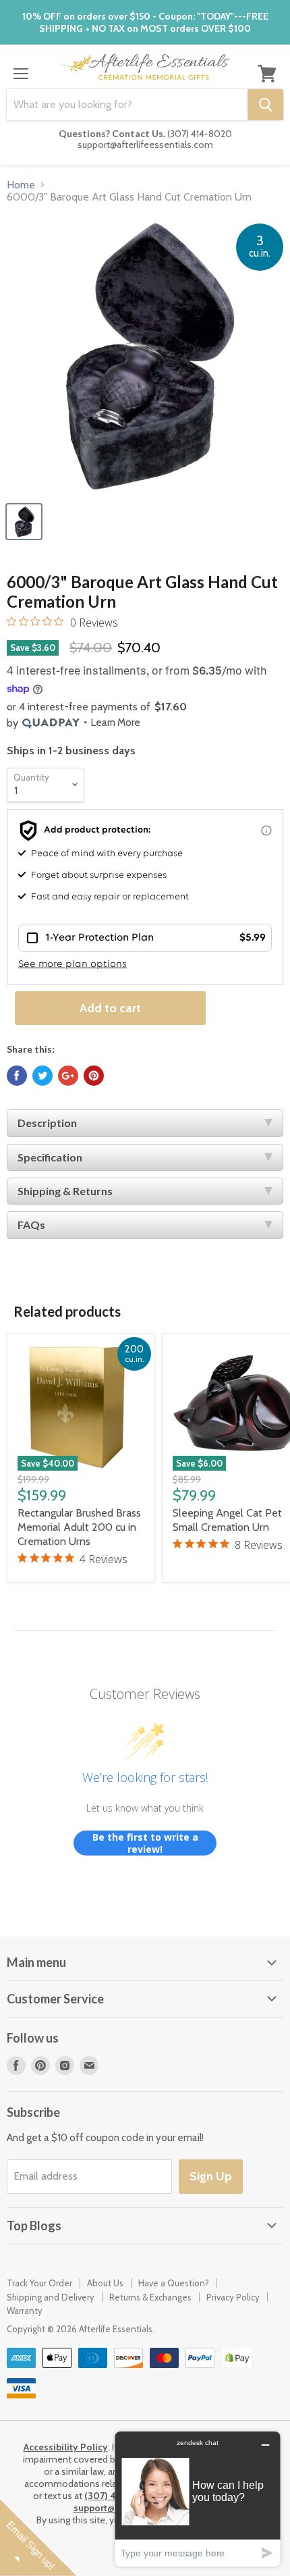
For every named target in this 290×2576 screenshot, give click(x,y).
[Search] (265, 105)
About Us (105, 2283)
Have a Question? (174, 2283)
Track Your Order (39, 2283)
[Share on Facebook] (17, 1076)
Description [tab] (47, 1123)
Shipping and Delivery (51, 2297)
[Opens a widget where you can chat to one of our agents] (198, 2499)
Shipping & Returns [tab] (65, 1191)
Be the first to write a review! (145, 1843)
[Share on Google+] (68, 1076)
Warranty (25, 2311)
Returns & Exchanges (150, 2297)
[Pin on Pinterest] (94, 1076)
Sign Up (211, 2176)
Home (21, 185)
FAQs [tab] (31, 1225)
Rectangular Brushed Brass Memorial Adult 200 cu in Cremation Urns (79, 1527)
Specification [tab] (50, 1157)
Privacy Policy (233, 2297)
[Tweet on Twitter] (42, 1076)
